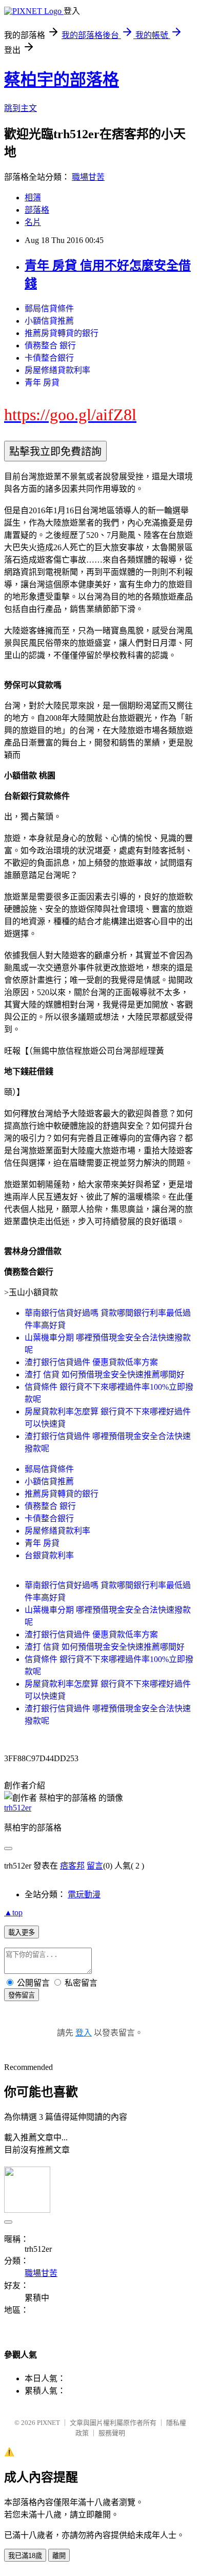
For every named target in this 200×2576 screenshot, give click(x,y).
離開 (59, 2556)
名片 (33, 222)
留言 (95, 1866)
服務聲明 (112, 2433)
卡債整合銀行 (49, 358)
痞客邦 (72, 1866)
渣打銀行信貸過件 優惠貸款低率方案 (91, 1362)
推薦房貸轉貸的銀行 (62, 333)
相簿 (33, 198)
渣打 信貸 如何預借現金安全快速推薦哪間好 (105, 1375)
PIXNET (48, 2423)
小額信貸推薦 (49, 321)
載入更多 (22, 1933)
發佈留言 (22, 1995)
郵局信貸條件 (49, 309)
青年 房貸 (42, 382)
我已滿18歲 (25, 2556)
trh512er (18, 1808)
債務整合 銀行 (50, 346)
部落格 (37, 210)
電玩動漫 (84, 1894)
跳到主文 (21, 108)
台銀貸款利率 (49, 1555)
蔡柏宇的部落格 (62, 80)
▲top (13, 1912)
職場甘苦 (88, 177)
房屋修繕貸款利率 (57, 370)
